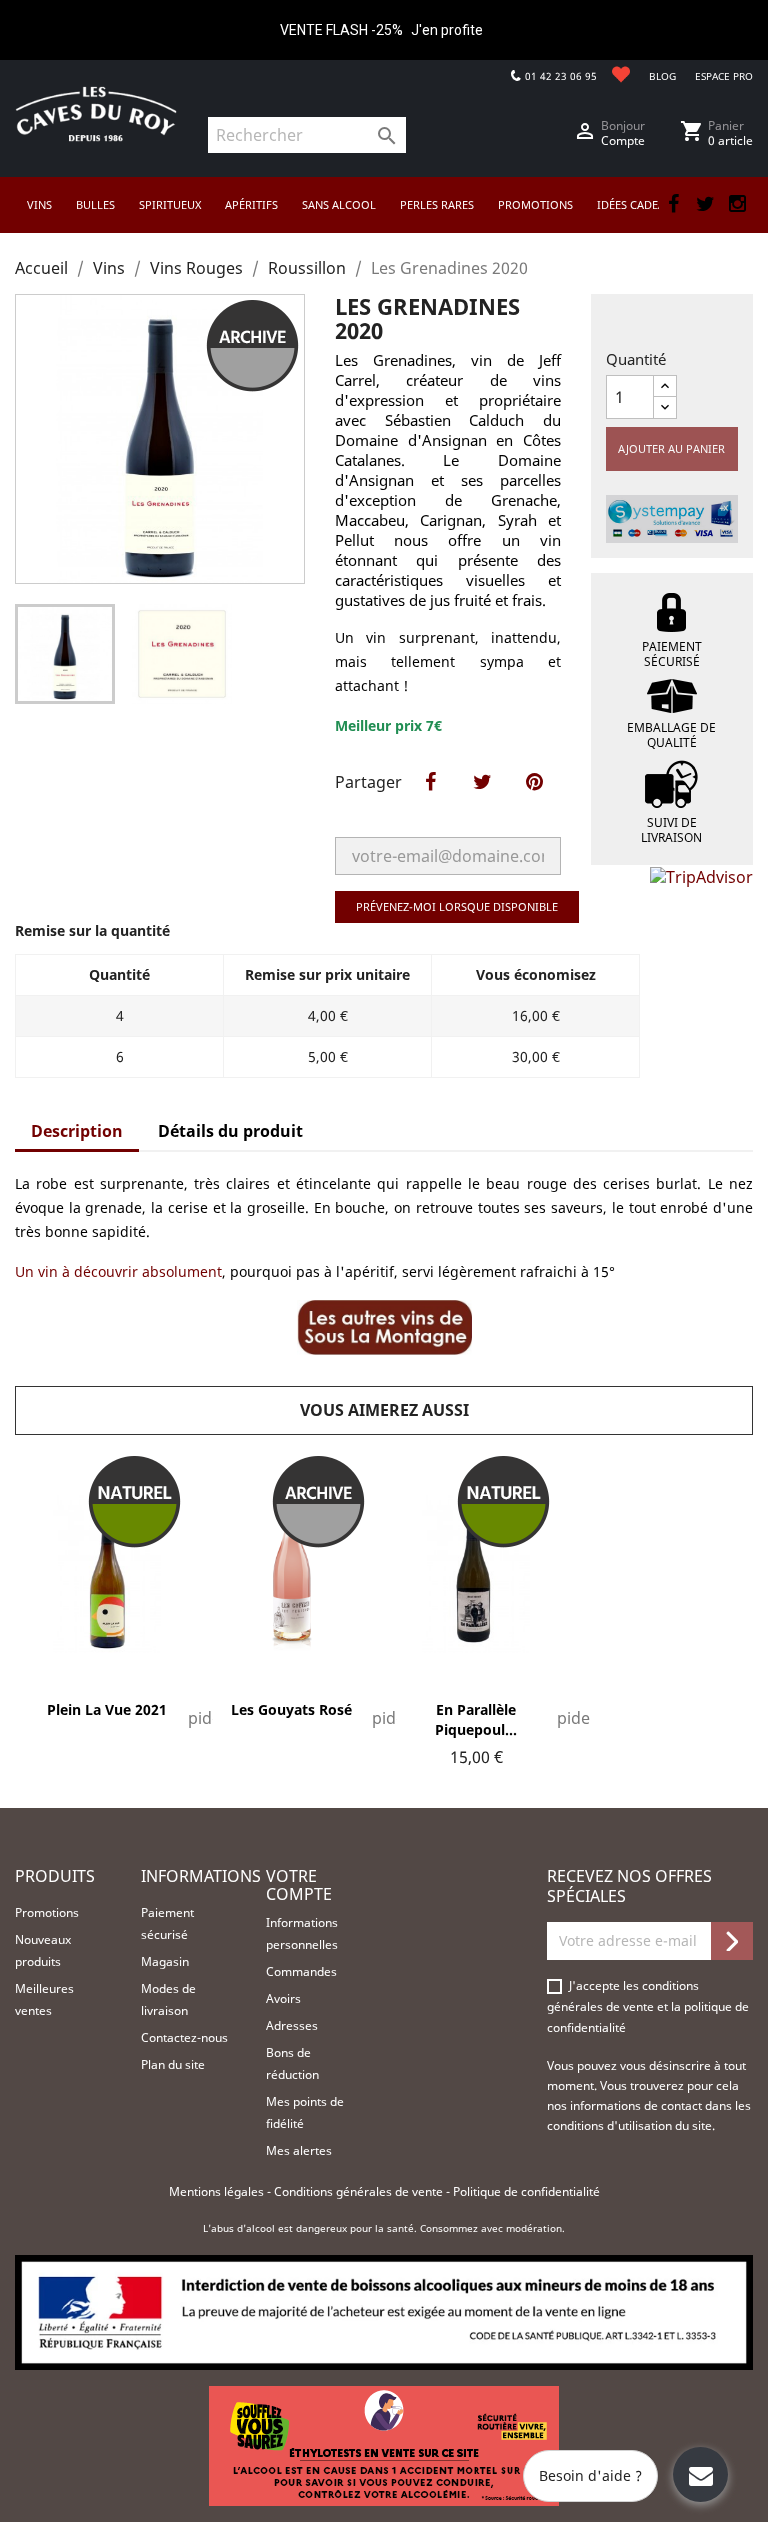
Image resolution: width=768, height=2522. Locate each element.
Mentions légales (218, 2191)
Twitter (705, 204)
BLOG (662, 76)
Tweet (482, 803)
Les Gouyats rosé (291, 1709)
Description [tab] (77, 1131)
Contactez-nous (184, 2037)
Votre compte (299, 1885)
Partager (430, 803)
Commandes (301, 1971)
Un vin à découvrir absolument (118, 1271)
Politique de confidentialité (526, 2191)
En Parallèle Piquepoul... (476, 1719)
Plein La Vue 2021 (107, 1709)
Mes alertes (299, 2150)
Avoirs (283, 1998)
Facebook (673, 204)
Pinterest (534, 803)
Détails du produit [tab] (230, 1131)
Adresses (292, 2025)
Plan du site (173, 2064)
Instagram (737, 204)
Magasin (165, 1961)
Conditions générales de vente (360, 2191)
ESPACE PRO (724, 76)
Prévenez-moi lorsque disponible (457, 906)
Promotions (47, 1912)
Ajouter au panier (671, 448)
